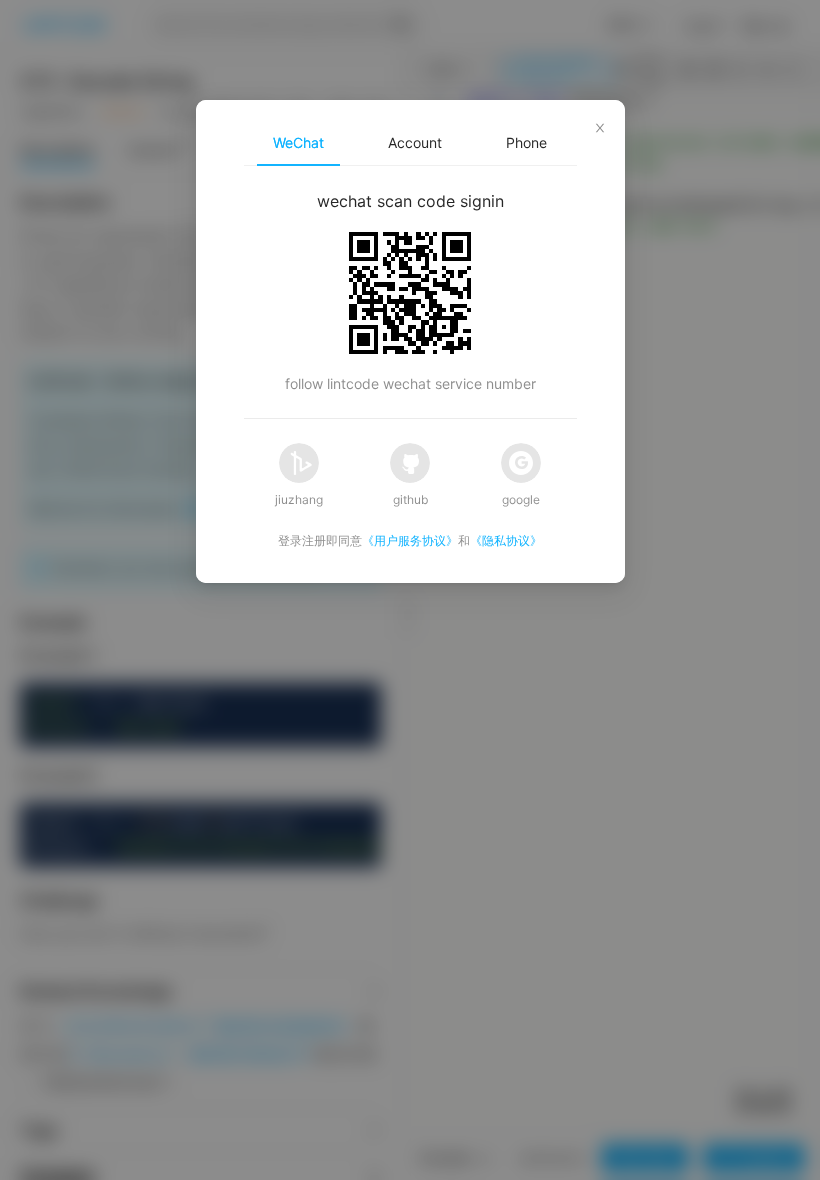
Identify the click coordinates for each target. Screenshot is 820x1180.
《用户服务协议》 (410, 540)
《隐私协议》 (506, 540)
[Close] (600, 125)
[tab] (298, 143)
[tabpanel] (410, 292)
